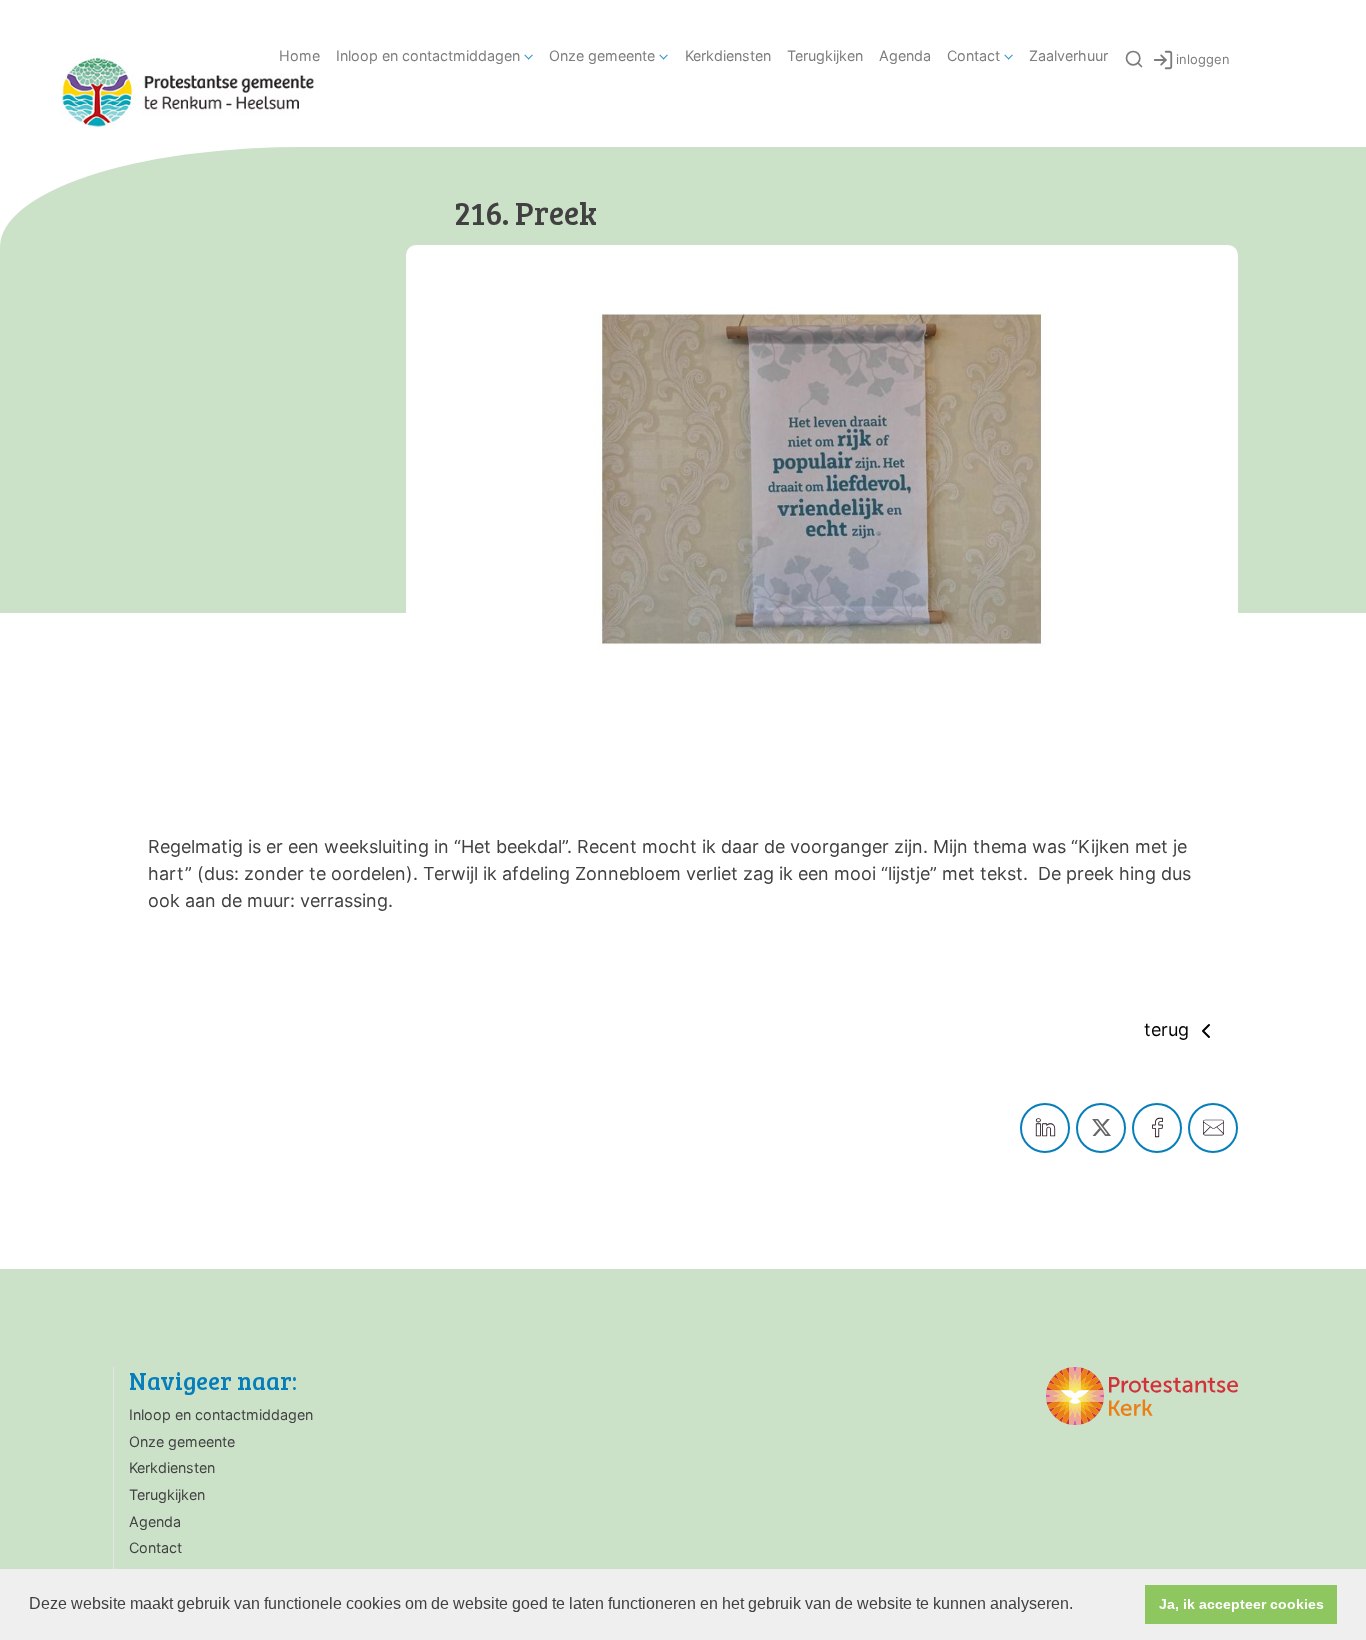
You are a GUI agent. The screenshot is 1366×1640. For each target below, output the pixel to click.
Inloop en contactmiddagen (428, 55)
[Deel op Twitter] (1101, 1128)
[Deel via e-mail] (1213, 1128)
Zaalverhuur (1068, 55)
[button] (1080, 1606)
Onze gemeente (602, 55)
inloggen (1203, 59)
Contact (973, 55)
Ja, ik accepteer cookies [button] (1241, 1604)
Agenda (905, 55)
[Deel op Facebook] (1157, 1128)
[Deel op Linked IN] (1045, 1128)
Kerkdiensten (728, 55)
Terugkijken (825, 55)
